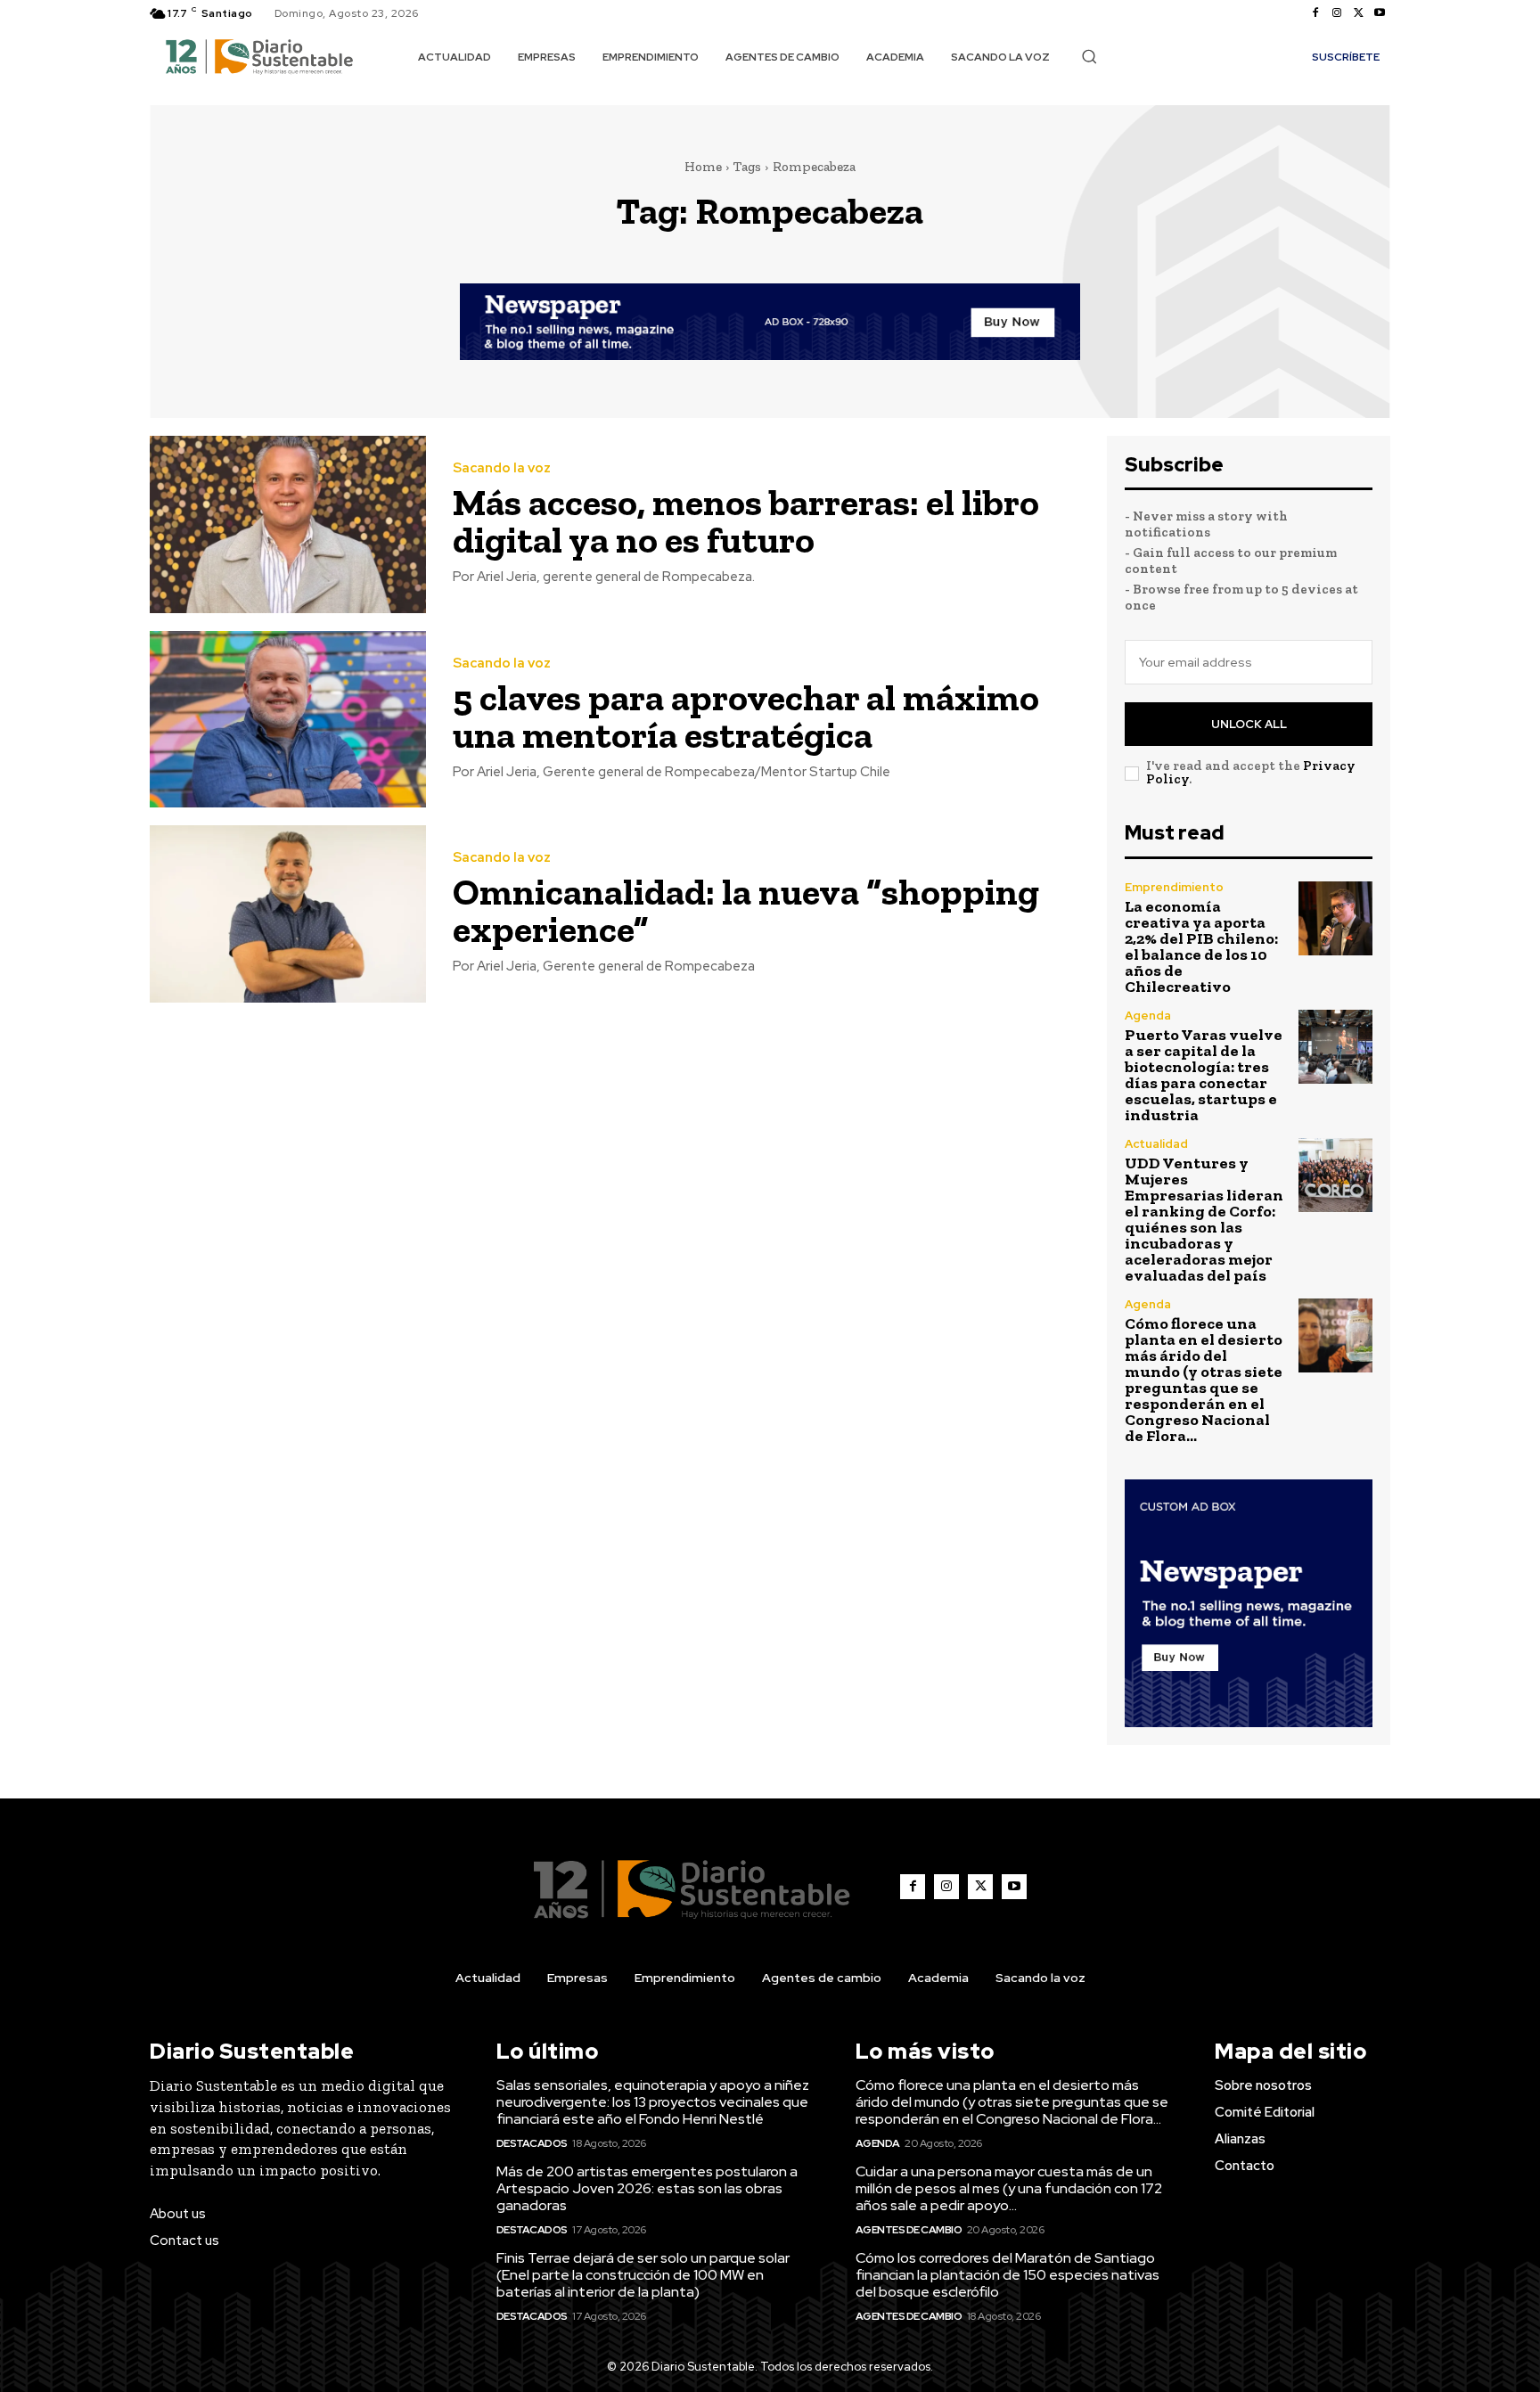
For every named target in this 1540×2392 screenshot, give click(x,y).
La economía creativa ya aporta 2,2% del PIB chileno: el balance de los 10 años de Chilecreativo (1201, 946)
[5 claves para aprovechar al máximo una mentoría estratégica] (288, 720)
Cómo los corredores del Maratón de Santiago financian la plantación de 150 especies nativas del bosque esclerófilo (1008, 2275)
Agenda (1148, 1016)
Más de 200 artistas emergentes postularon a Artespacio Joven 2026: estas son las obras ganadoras (647, 2188)
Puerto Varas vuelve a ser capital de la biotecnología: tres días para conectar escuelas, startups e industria (1204, 1075)
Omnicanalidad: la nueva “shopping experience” (746, 910)
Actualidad (1156, 1144)
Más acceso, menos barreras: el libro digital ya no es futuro (746, 521)
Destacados (532, 2143)
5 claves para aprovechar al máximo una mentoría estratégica (746, 716)
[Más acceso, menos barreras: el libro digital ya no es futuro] (288, 524)
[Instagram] (1337, 13)
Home (703, 167)
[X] (1358, 13)
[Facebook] (1315, 13)
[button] (1089, 56)
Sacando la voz (502, 468)
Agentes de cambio (909, 2230)
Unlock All (1249, 724)
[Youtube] (1380, 13)
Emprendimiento (1174, 887)
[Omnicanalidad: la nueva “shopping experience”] (288, 914)
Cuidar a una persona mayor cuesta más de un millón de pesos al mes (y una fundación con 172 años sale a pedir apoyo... (1009, 2188)
